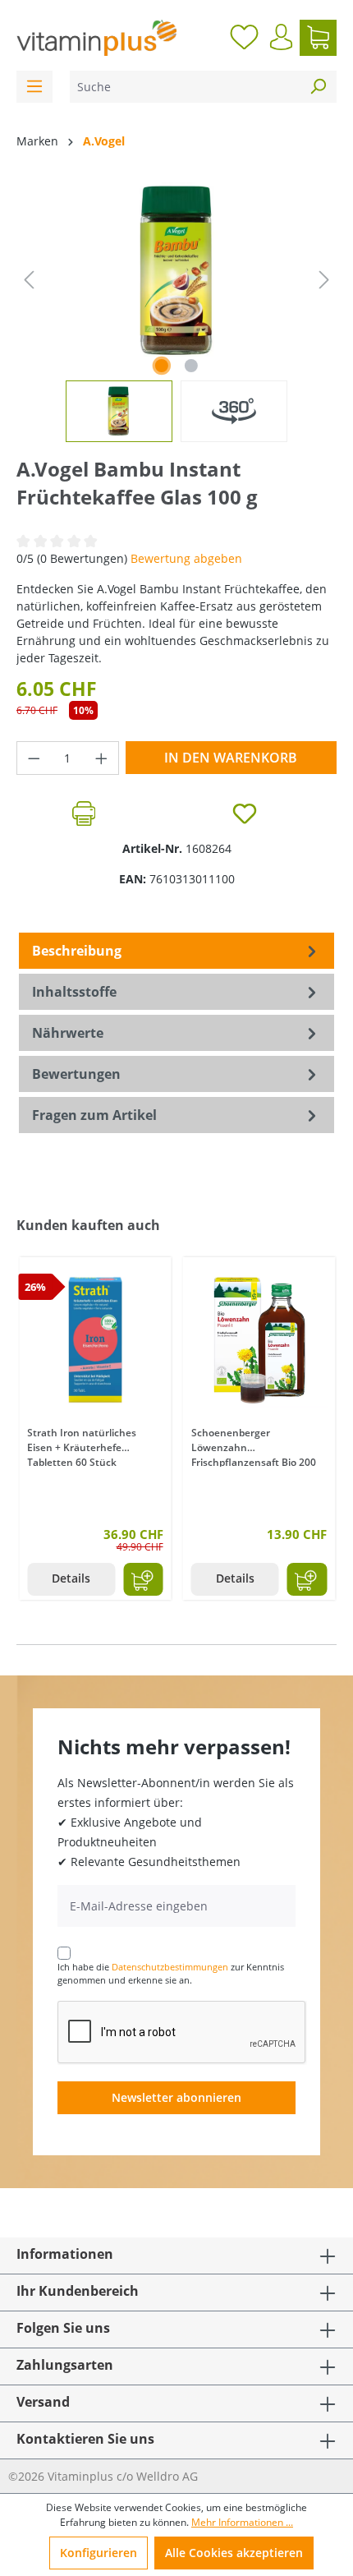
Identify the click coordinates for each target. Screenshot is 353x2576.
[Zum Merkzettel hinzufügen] (245, 813)
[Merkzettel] (244, 38)
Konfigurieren (99, 2553)
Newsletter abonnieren (176, 2097)
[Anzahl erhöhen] (102, 758)
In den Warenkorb (231, 758)
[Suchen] (318, 87)
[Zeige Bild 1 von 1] (162, 366)
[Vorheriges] (29, 280)
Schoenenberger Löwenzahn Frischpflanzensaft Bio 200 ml (254, 1446)
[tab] (176, 951)
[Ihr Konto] (281, 37)
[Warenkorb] (318, 38)
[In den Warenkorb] (143, 1579)
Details (71, 1578)
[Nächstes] (324, 280)
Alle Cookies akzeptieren (234, 2553)
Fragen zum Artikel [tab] (94, 1115)
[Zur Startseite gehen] (96, 38)
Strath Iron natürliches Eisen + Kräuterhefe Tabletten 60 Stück (82, 1446)
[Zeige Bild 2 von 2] (191, 366)
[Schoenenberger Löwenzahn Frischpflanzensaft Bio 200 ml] (259, 1339)
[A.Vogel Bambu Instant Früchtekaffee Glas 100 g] (176, 272)
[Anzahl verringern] (34, 758)
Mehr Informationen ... (242, 2522)
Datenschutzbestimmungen (170, 1967)
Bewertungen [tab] (76, 1074)
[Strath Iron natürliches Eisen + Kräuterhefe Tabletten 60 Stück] (95, 1339)
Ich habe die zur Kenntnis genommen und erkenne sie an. (171, 1974)
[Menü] (34, 87)
